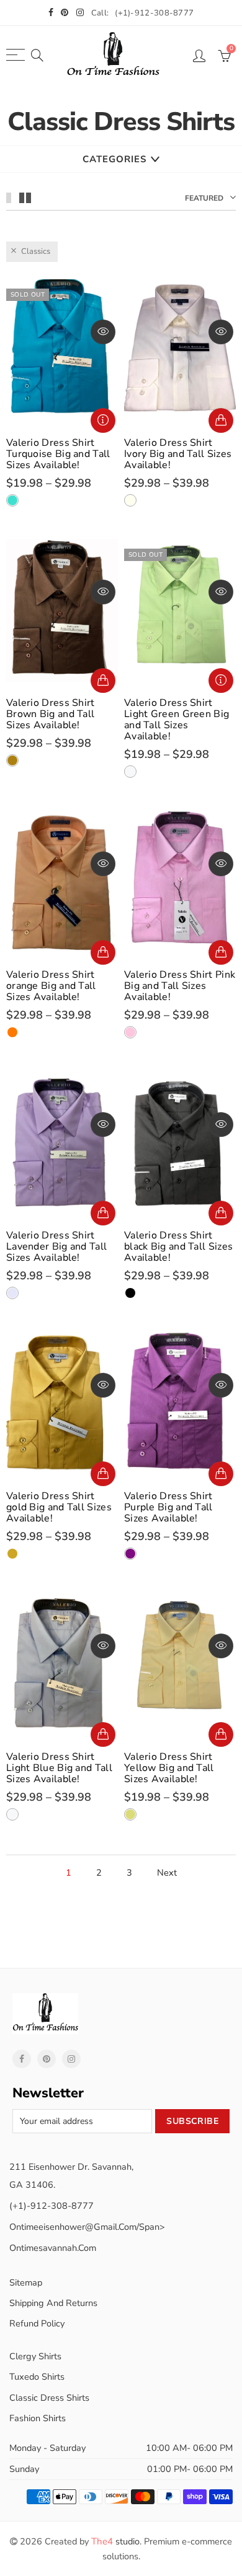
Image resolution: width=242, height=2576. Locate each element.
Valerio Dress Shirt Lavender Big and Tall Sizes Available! (56, 1247)
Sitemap (26, 2282)
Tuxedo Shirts (37, 2377)
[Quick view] (103, 332)
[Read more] (103, 420)
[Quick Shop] (221, 420)
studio (115, 2541)
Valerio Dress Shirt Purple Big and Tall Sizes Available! (168, 1507)
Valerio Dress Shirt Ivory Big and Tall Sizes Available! (178, 454)
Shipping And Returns (53, 2303)
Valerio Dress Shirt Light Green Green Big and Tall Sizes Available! (177, 720)
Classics (36, 251)
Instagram (71, 2059)
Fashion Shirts (38, 2418)
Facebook (22, 2059)
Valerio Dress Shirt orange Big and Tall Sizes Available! (51, 986)
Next (167, 1873)
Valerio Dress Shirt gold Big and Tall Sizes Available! (59, 1507)
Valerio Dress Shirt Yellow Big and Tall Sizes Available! (169, 1768)
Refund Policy (37, 2323)
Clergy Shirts (35, 2356)
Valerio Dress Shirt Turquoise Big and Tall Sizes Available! (58, 454)
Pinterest (47, 2059)
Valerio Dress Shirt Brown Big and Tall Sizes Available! (51, 714)
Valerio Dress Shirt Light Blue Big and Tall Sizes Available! (59, 1768)
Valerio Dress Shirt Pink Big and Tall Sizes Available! (180, 986)
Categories (114, 159)
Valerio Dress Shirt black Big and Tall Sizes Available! (178, 1247)
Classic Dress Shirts (49, 2398)
